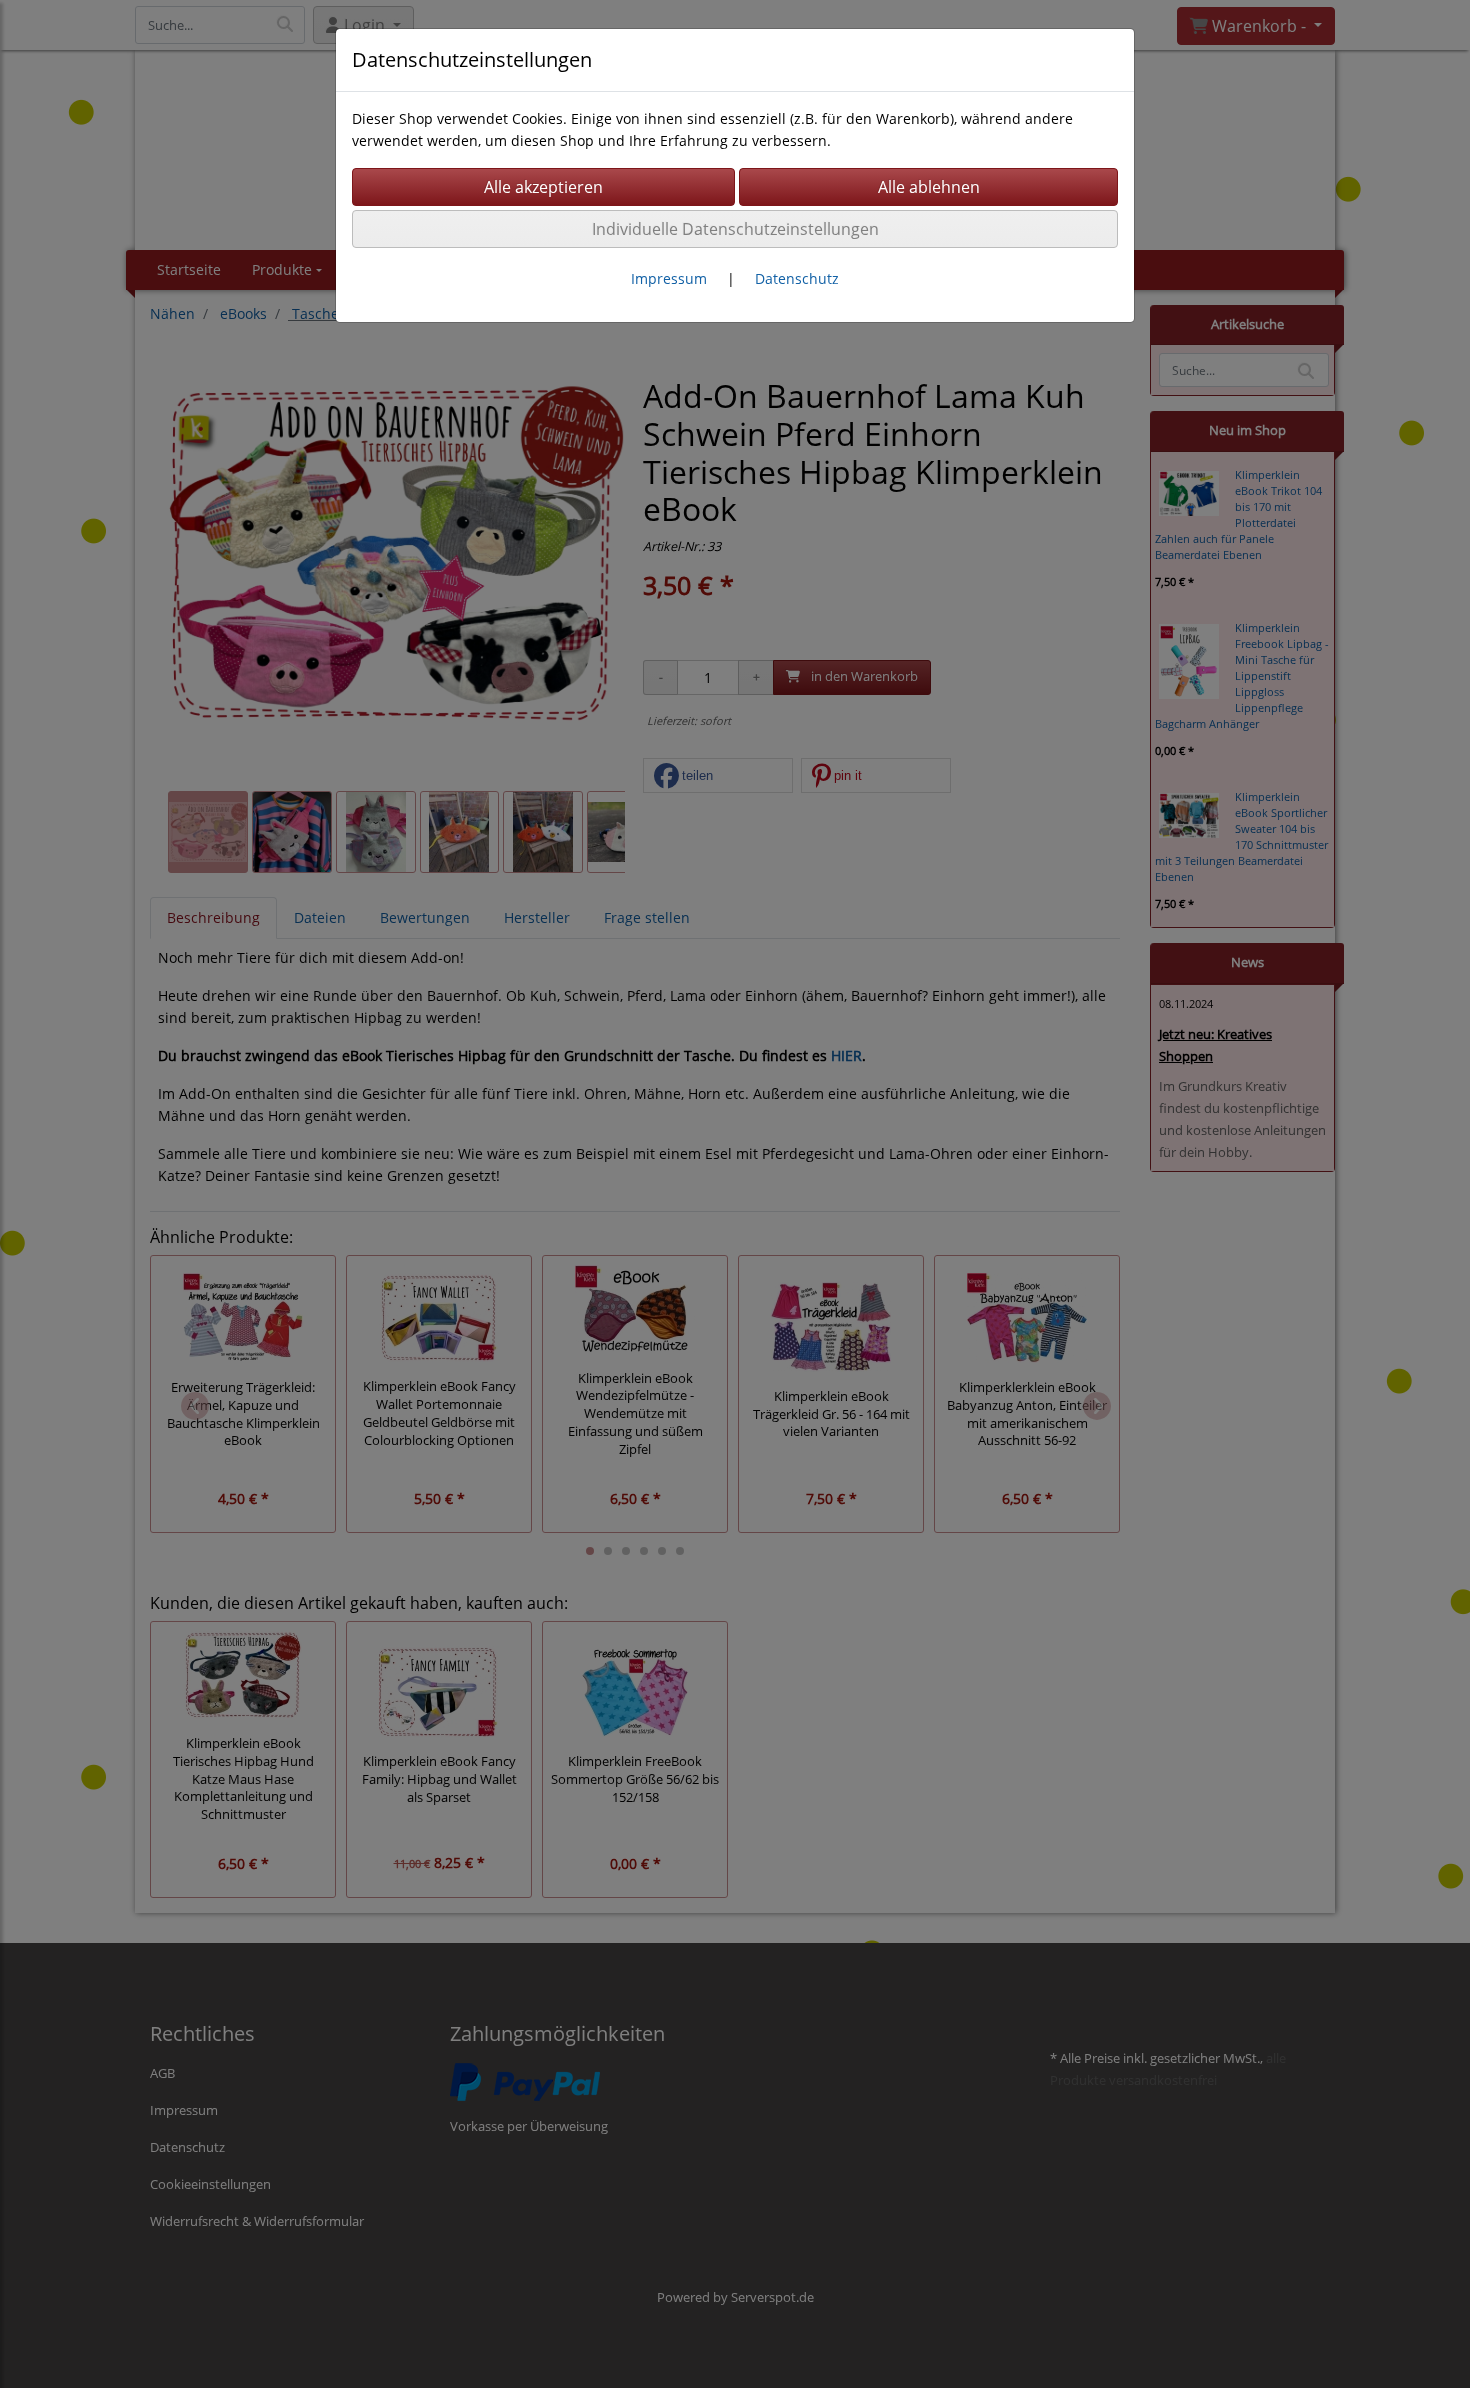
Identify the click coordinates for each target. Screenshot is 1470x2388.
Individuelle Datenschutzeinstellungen (735, 229)
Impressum (669, 278)
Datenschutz (797, 278)
